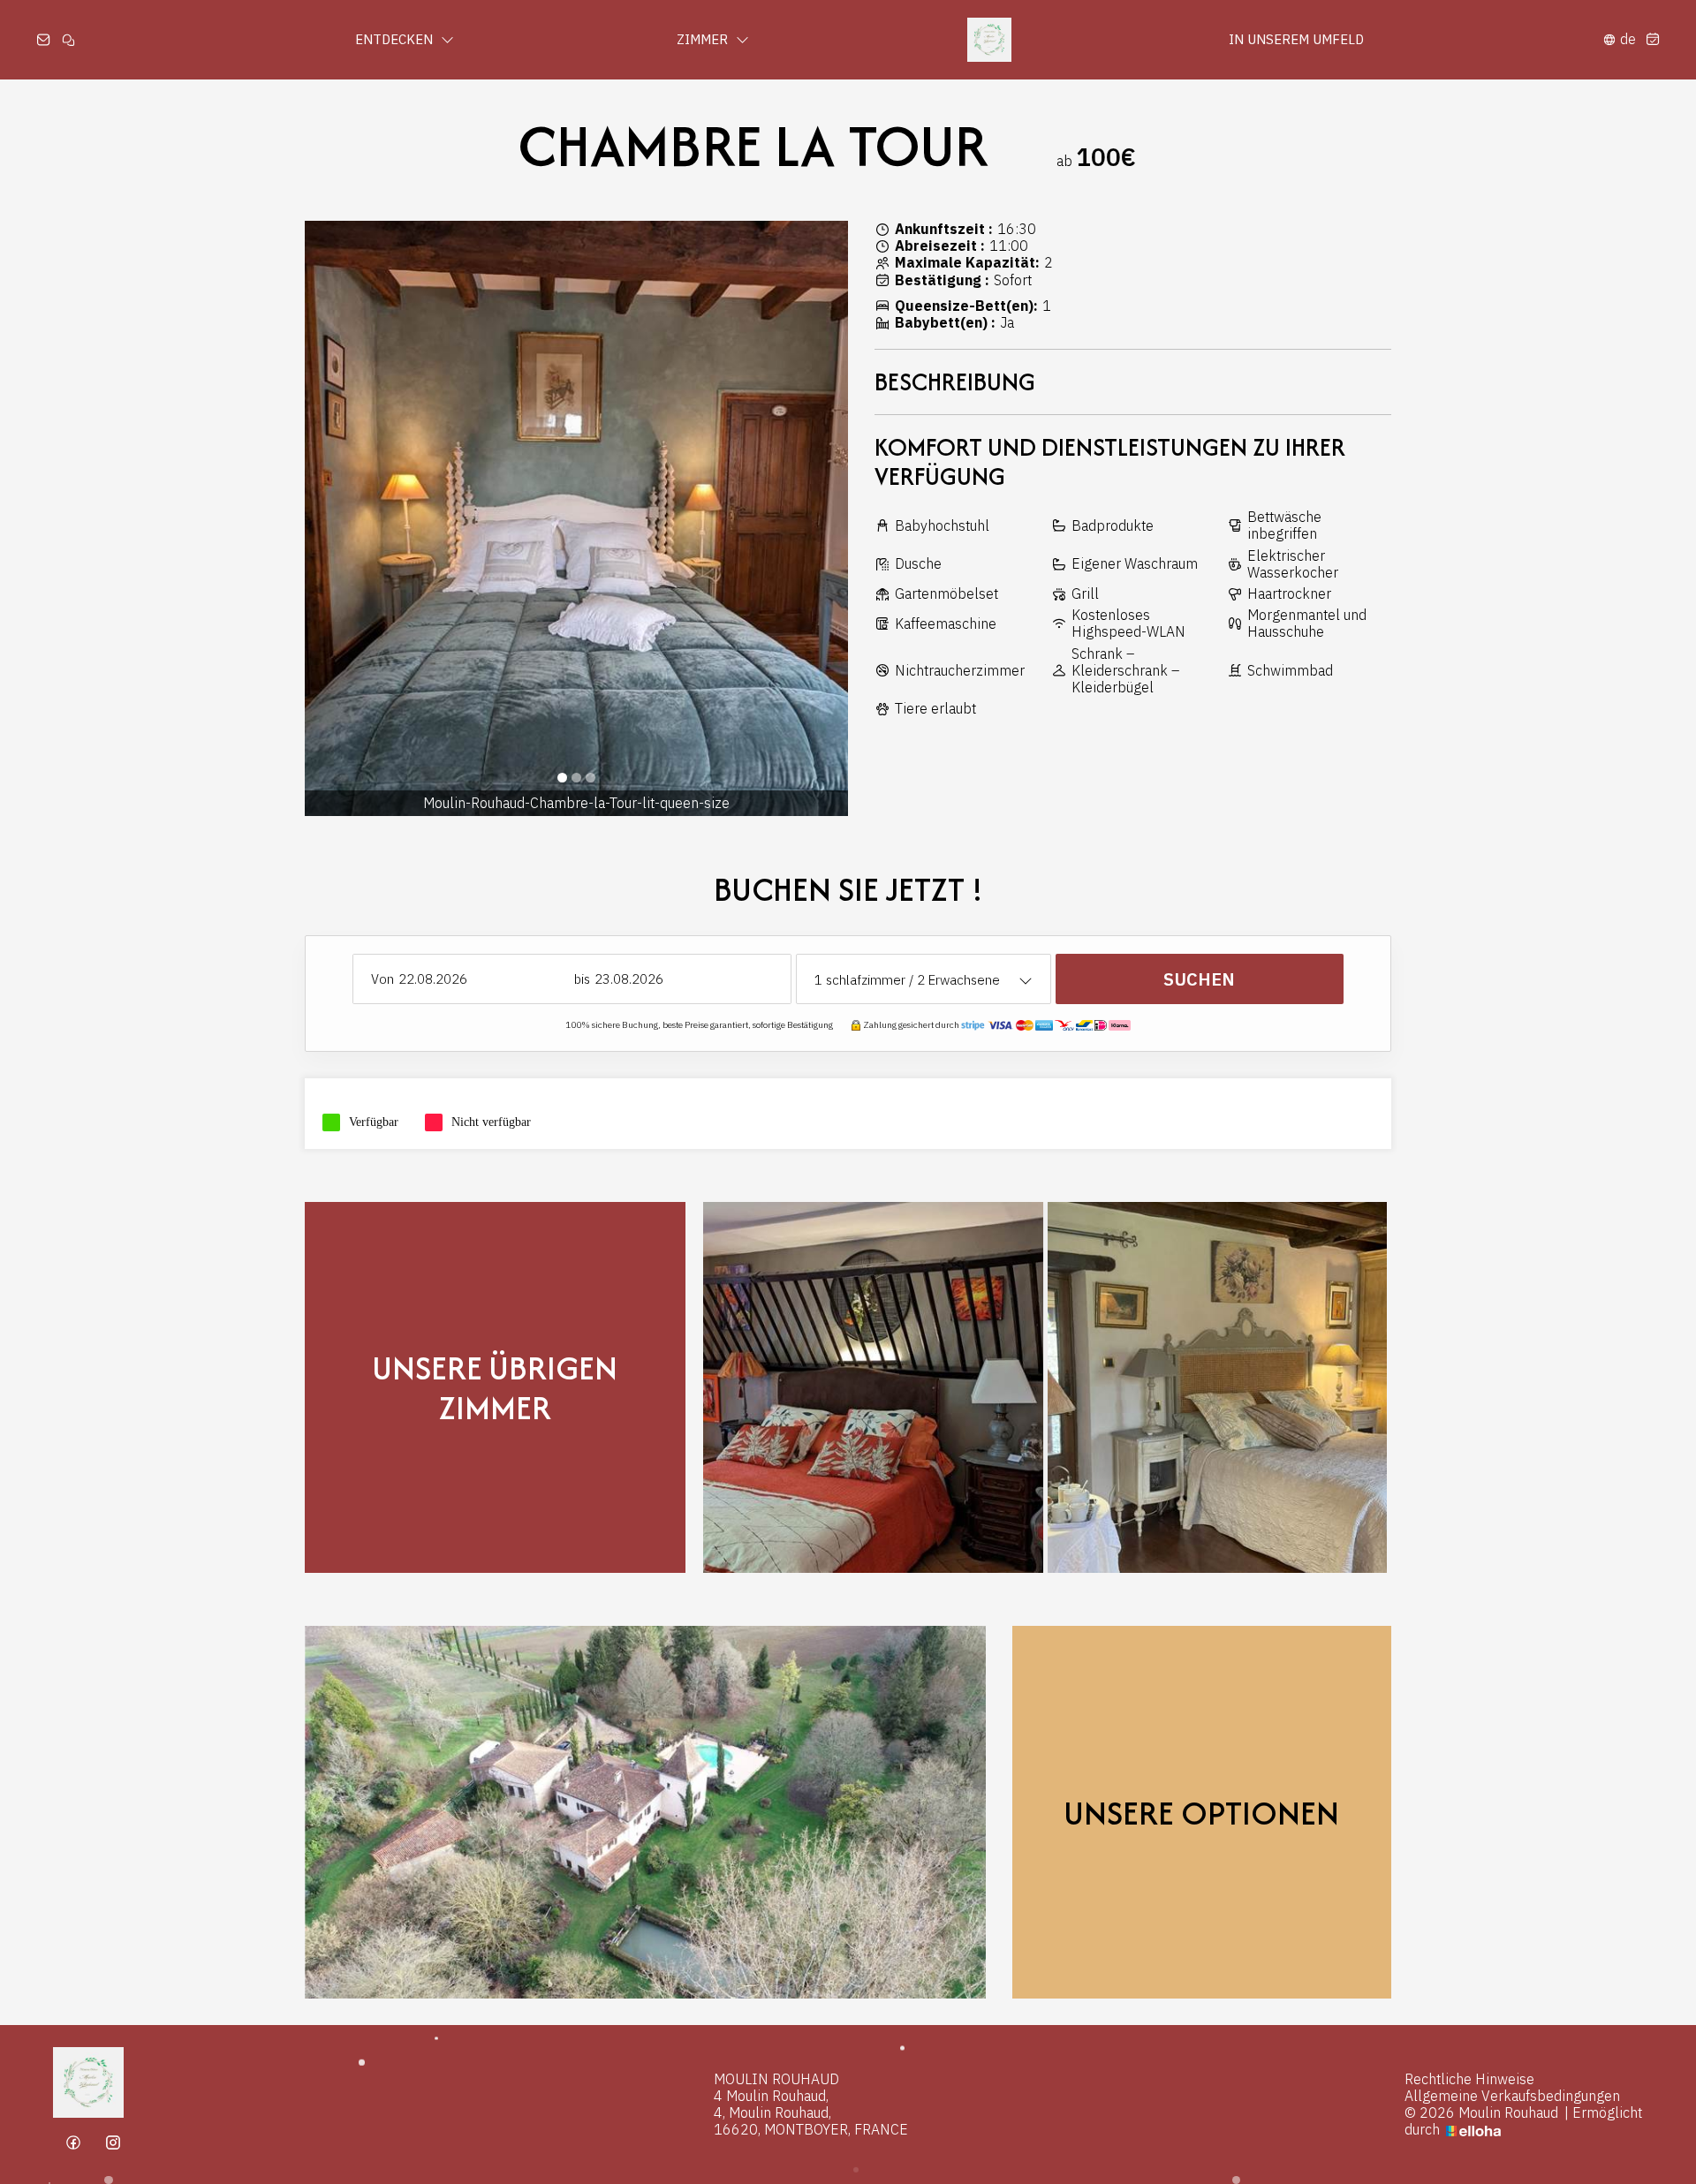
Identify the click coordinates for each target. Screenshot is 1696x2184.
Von (382, 979)
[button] (563, 778)
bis (582, 979)
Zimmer (704, 39)
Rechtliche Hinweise (1469, 2079)
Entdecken (396, 39)
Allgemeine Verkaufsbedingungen (1512, 2096)
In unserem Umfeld (1296, 39)
